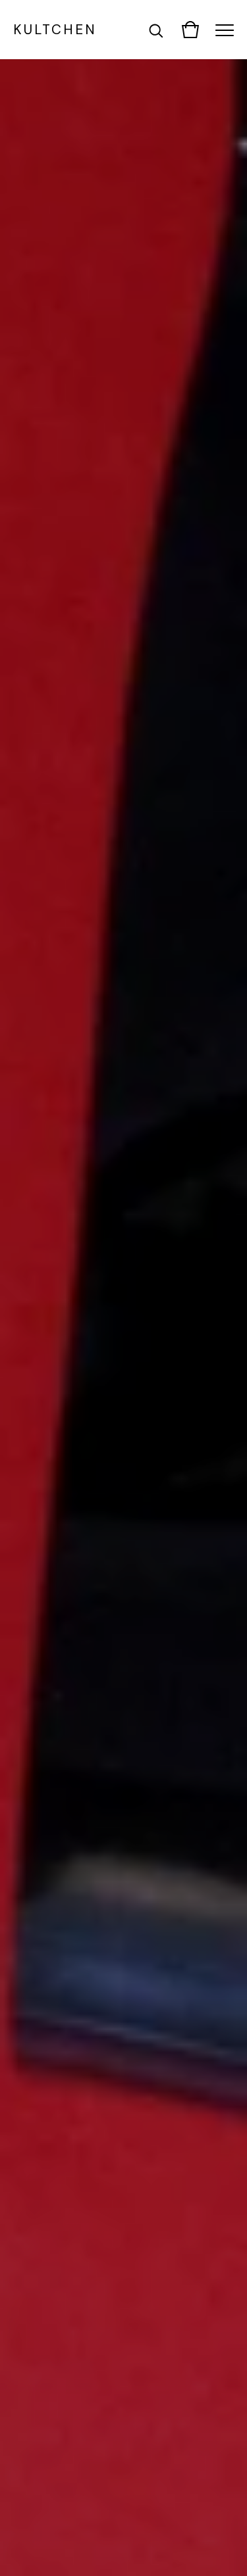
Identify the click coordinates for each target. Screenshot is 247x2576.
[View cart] (190, 30)
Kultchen (55, 29)
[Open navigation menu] (225, 30)
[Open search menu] (156, 30)
